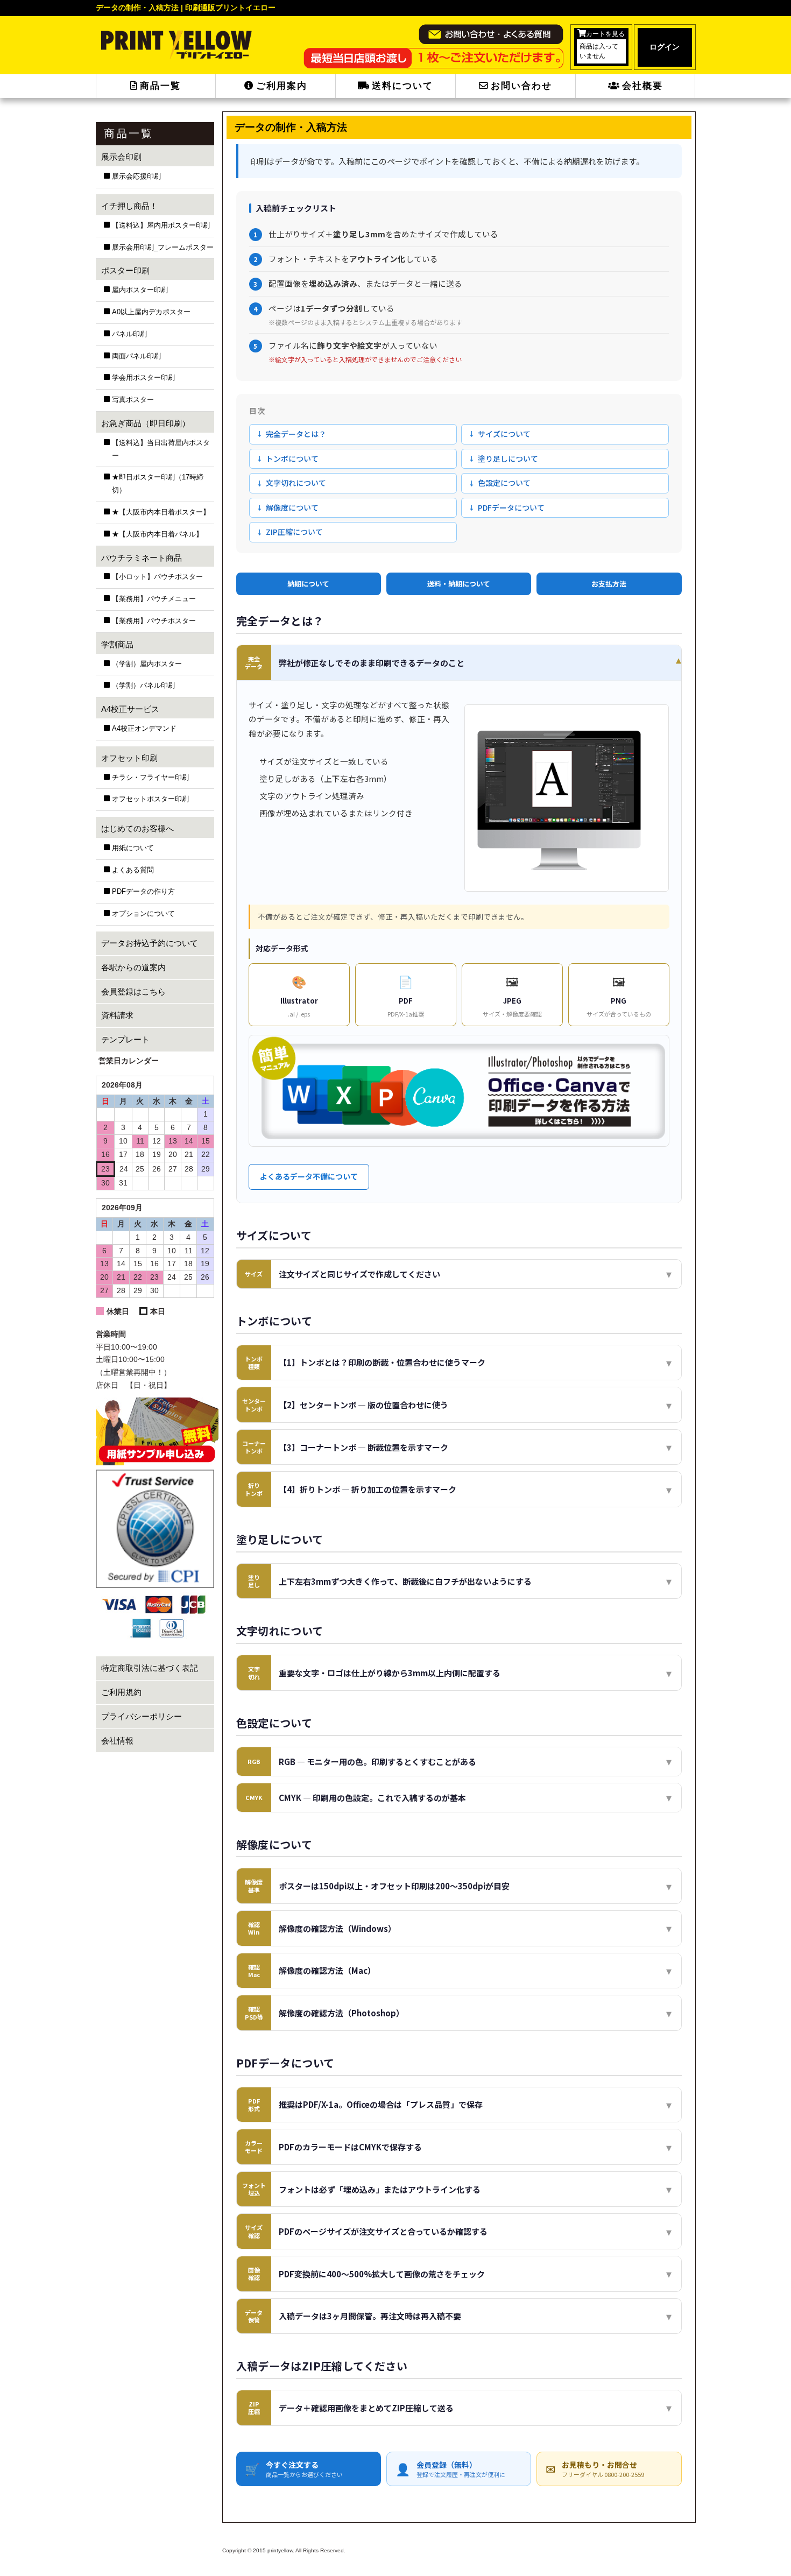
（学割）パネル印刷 (143, 686)
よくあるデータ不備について (309, 1176)
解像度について (292, 507)
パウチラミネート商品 (142, 558)
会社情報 (117, 1741)
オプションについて (143, 914)
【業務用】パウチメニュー (154, 599)
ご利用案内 (282, 86)
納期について (308, 584)
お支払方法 (609, 584)
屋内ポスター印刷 (140, 290)
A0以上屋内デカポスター (151, 312)
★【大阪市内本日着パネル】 (157, 534)
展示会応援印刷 (136, 177)
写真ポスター (133, 400)
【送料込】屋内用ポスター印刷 (161, 225)
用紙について (133, 848)
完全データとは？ (296, 434)
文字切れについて (296, 483)
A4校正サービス (130, 709)
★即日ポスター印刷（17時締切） (158, 484)
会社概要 (642, 86)
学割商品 (117, 644)
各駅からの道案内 (133, 967)
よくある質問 (133, 870)
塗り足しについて (508, 458)
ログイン (665, 47)
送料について (402, 86)
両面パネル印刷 (136, 356)
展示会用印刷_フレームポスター (163, 248)
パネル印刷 (129, 334)
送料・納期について (459, 584)
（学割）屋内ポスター (147, 664)
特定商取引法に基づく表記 (150, 1668)
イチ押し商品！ (129, 206)
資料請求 (117, 1015)
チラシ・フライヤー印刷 (150, 778)
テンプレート (125, 1039)
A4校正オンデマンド (144, 729)
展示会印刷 (121, 157)
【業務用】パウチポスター (154, 621)
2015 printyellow (272, 2550)
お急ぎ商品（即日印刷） (146, 423)
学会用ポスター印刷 (143, 378)
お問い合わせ (521, 86)
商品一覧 (160, 86)
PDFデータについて (511, 507)
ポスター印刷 (125, 270)
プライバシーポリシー (142, 1716)
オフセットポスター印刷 (150, 799)
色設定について (504, 483)
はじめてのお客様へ (137, 828)
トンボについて (292, 458)
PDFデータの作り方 (143, 892)
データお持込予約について (150, 943)
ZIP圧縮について (294, 532)
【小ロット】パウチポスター (157, 577)
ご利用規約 (121, 1692)
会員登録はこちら (133, 991)
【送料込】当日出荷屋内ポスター (161, 449)
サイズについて (504, 434)
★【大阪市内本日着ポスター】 (161, 512)
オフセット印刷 (129, 758)
